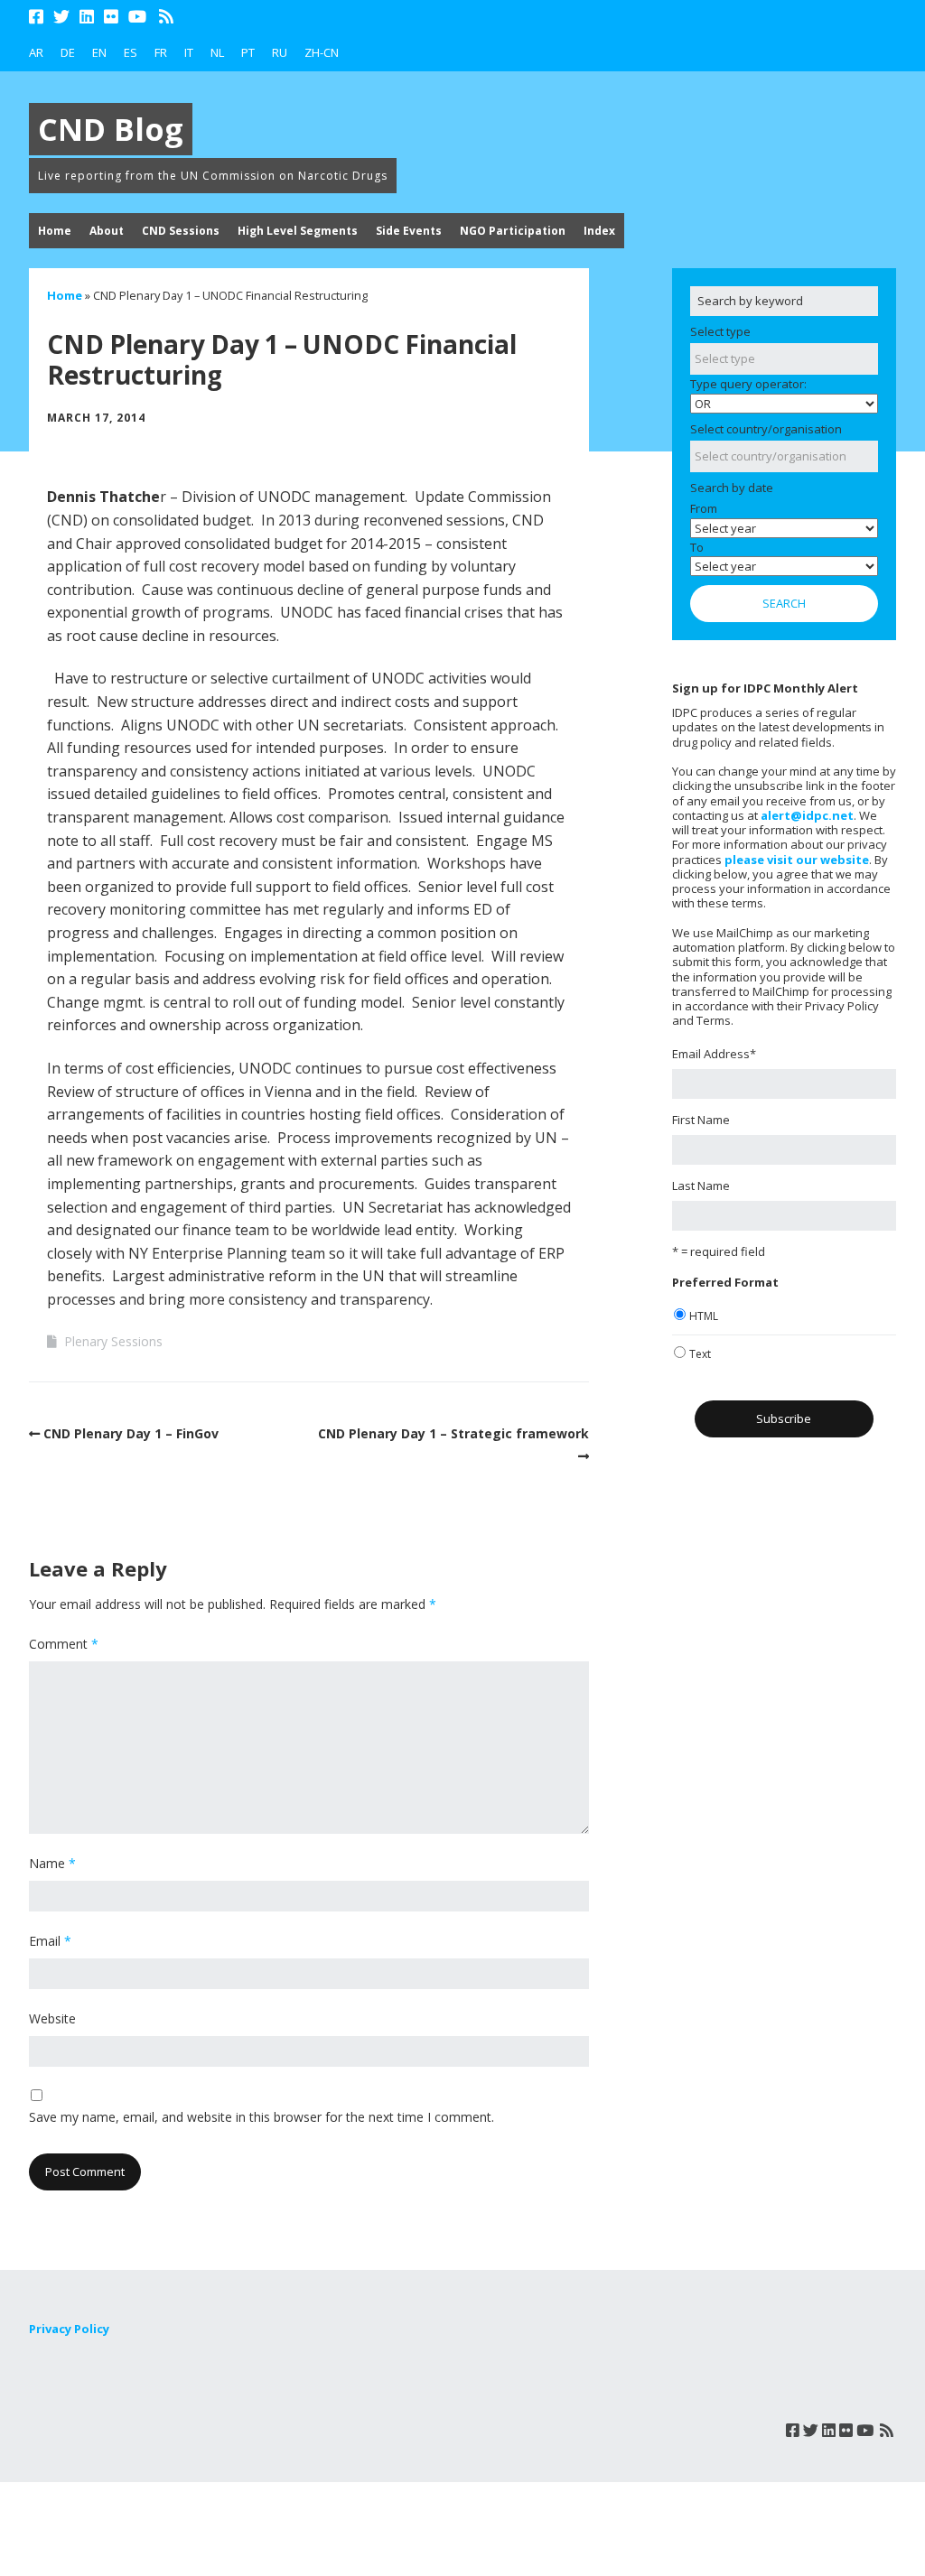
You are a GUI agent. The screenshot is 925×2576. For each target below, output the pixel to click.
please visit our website (797, 860)
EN (99, 52)
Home (55, 231)
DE (68, 52)
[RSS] (167, 17)
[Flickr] (111, 17)
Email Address (714, 1054)
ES (131, 52)
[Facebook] (38, 17)
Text (700, 1354)
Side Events (409, 231)
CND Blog (111, 129)
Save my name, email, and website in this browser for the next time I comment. (262, 2117)
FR (161, 52)
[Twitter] (61, 17)
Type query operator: (748, 384)
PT (248, 52)
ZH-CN (322, 52)
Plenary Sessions (113, 1341)
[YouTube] (137, 17)
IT (189, 52)
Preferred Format (725, 1282)
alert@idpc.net (807, 815)
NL (217, 52)
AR (36, 52)
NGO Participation (513, 231)
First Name (701, 1120)
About (107, 231)
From (704, 508)
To (697, 547)
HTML (704, 1316)
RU (280, 52)
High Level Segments (298, 231)
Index (599, 231)
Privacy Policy (69, 2329)
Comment (64, 1644)
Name (52, 1863)
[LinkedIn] (87, 17)
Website (52, 2018)
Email (50, 1941)
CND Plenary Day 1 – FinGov (131, 1433)
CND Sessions (181, 231)
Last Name (701, 1186)
